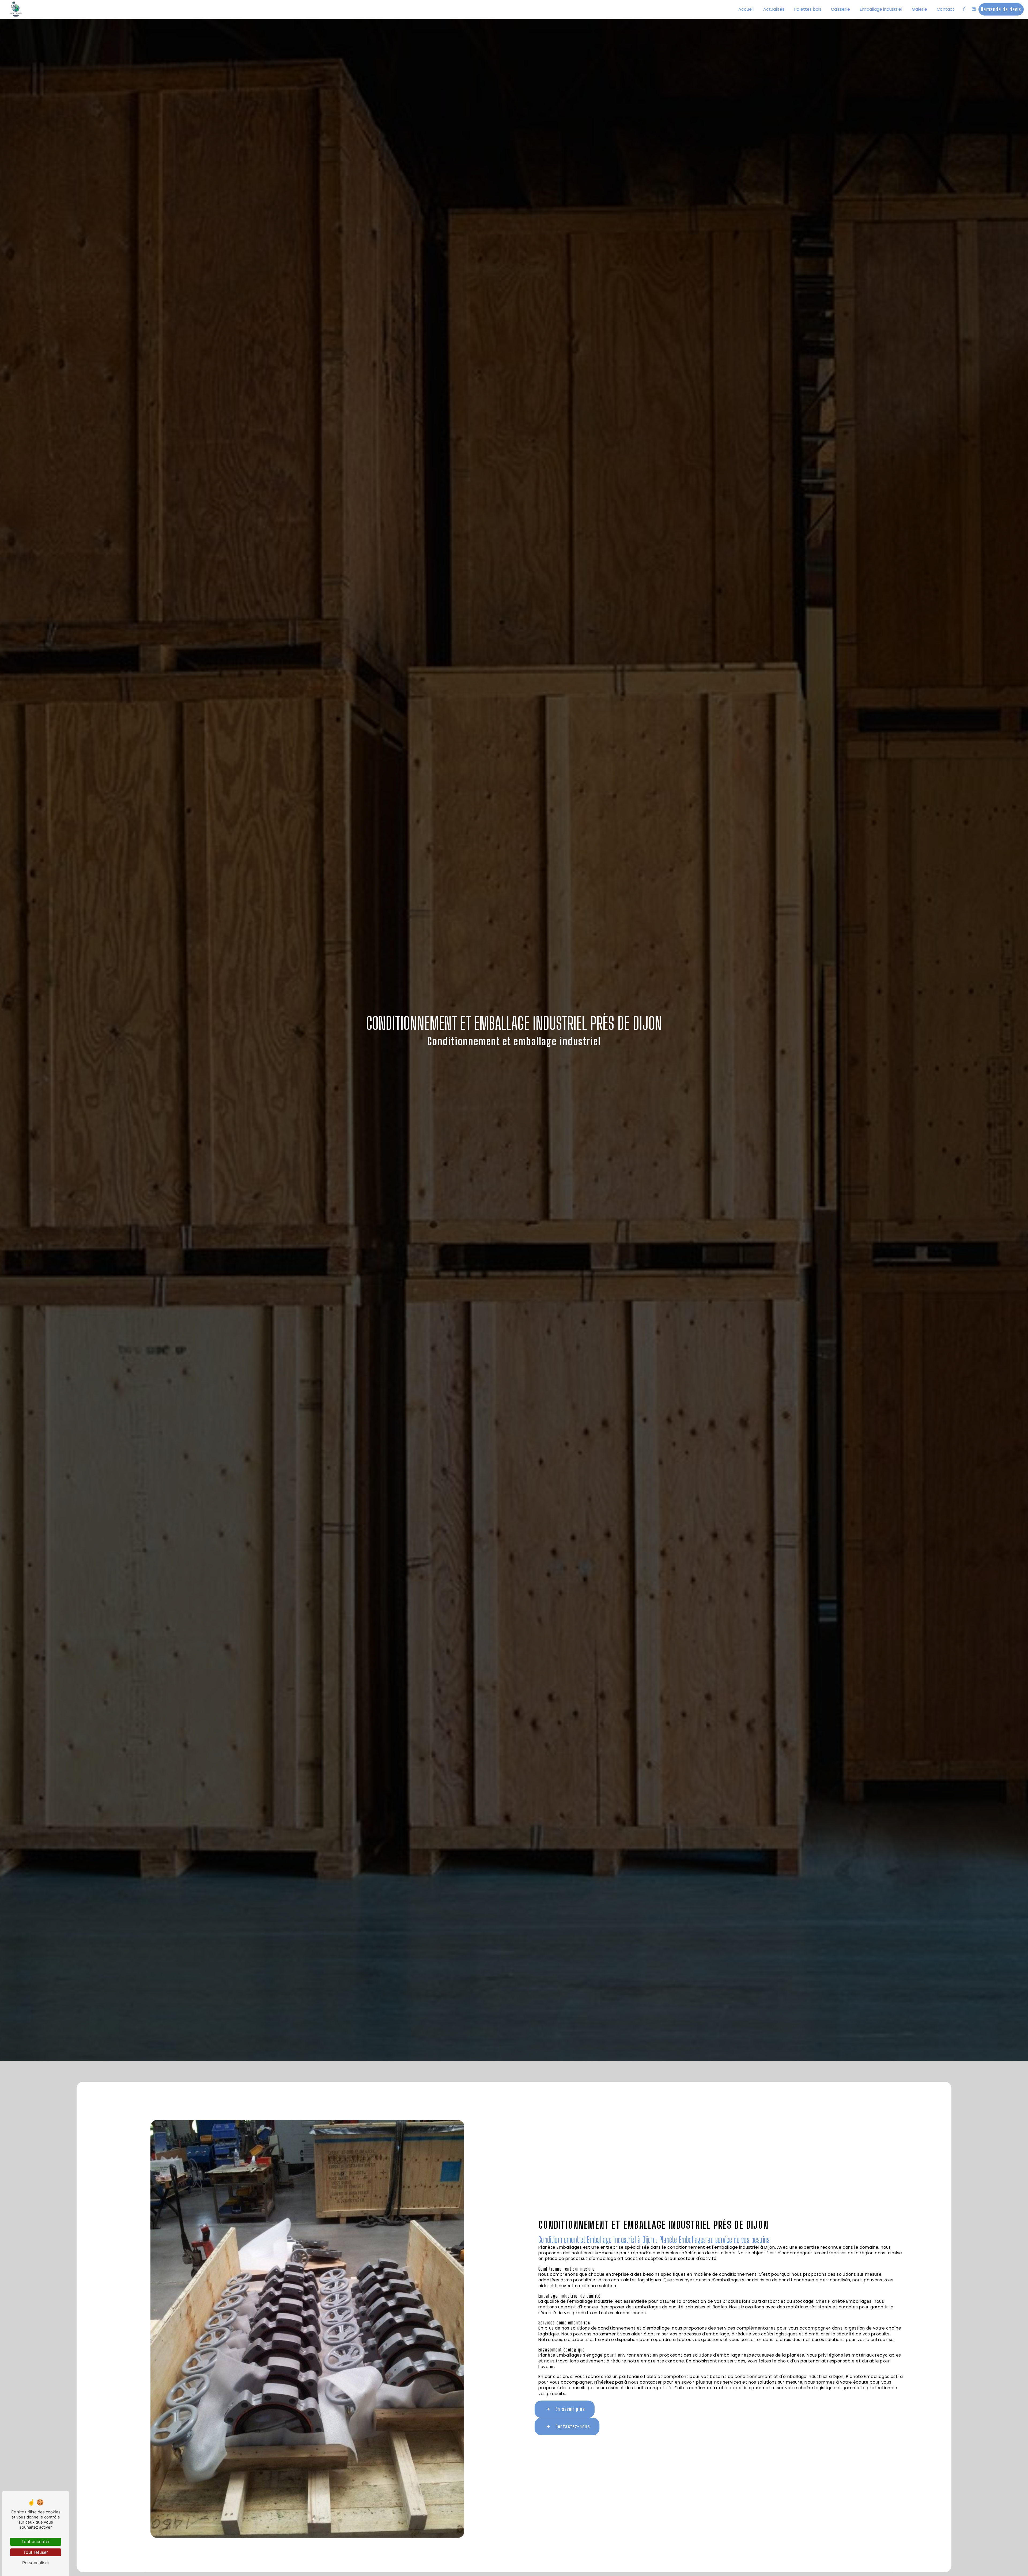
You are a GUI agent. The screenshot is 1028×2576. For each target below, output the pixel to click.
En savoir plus (570, 2409)
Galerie (919, 9)
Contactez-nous (573, 2426)
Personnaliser (36, 2563)
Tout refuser (36, 2552)
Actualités (774, 9)
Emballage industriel (881, 9)
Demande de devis (1001, 9)
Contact (946, 9)
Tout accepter (36, 2541)
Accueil (746, 9)
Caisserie (840, 9)
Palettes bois (808, 9)
